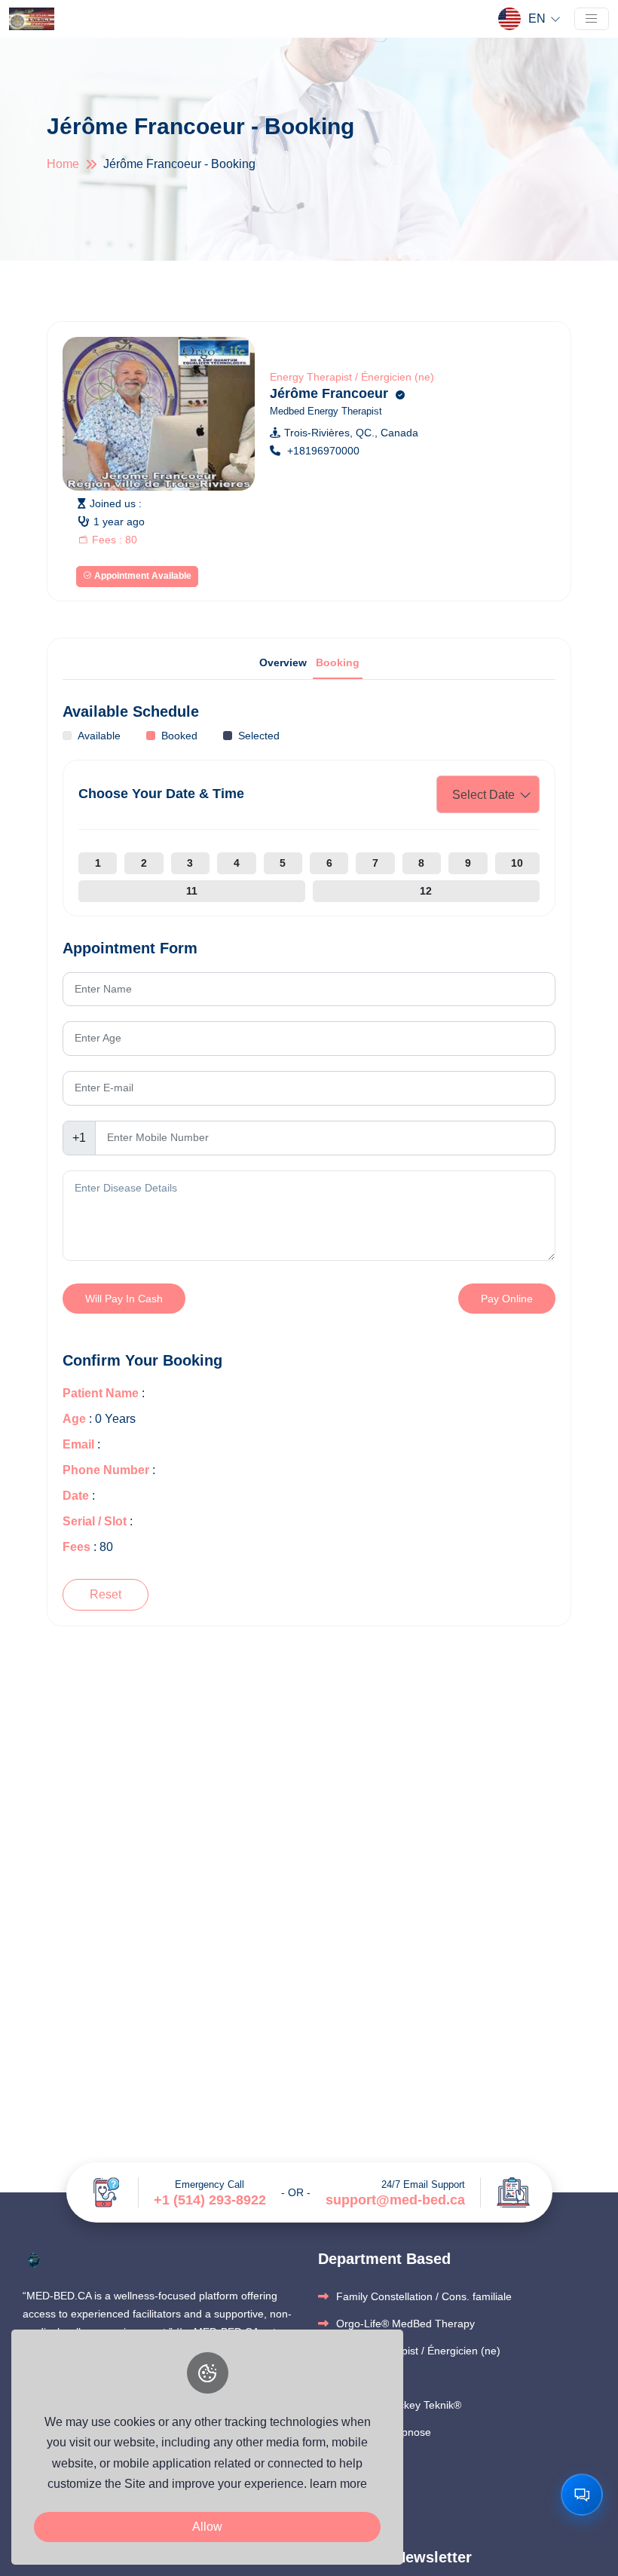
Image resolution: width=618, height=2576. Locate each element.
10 (517, 863)
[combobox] (488, 794)
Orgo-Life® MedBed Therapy (405, 2324)
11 (192, 891)
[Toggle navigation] (592, 19)
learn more (338, 2484)
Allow (207, 2527)
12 (426, 891)
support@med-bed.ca (395, 2200)
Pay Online (507, 1299)
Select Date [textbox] (483, 795)
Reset (106, 1594)
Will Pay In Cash (124, 1299)
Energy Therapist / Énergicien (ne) (352, 377)
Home (63, 164)
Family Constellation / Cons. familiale (424, 2296)
